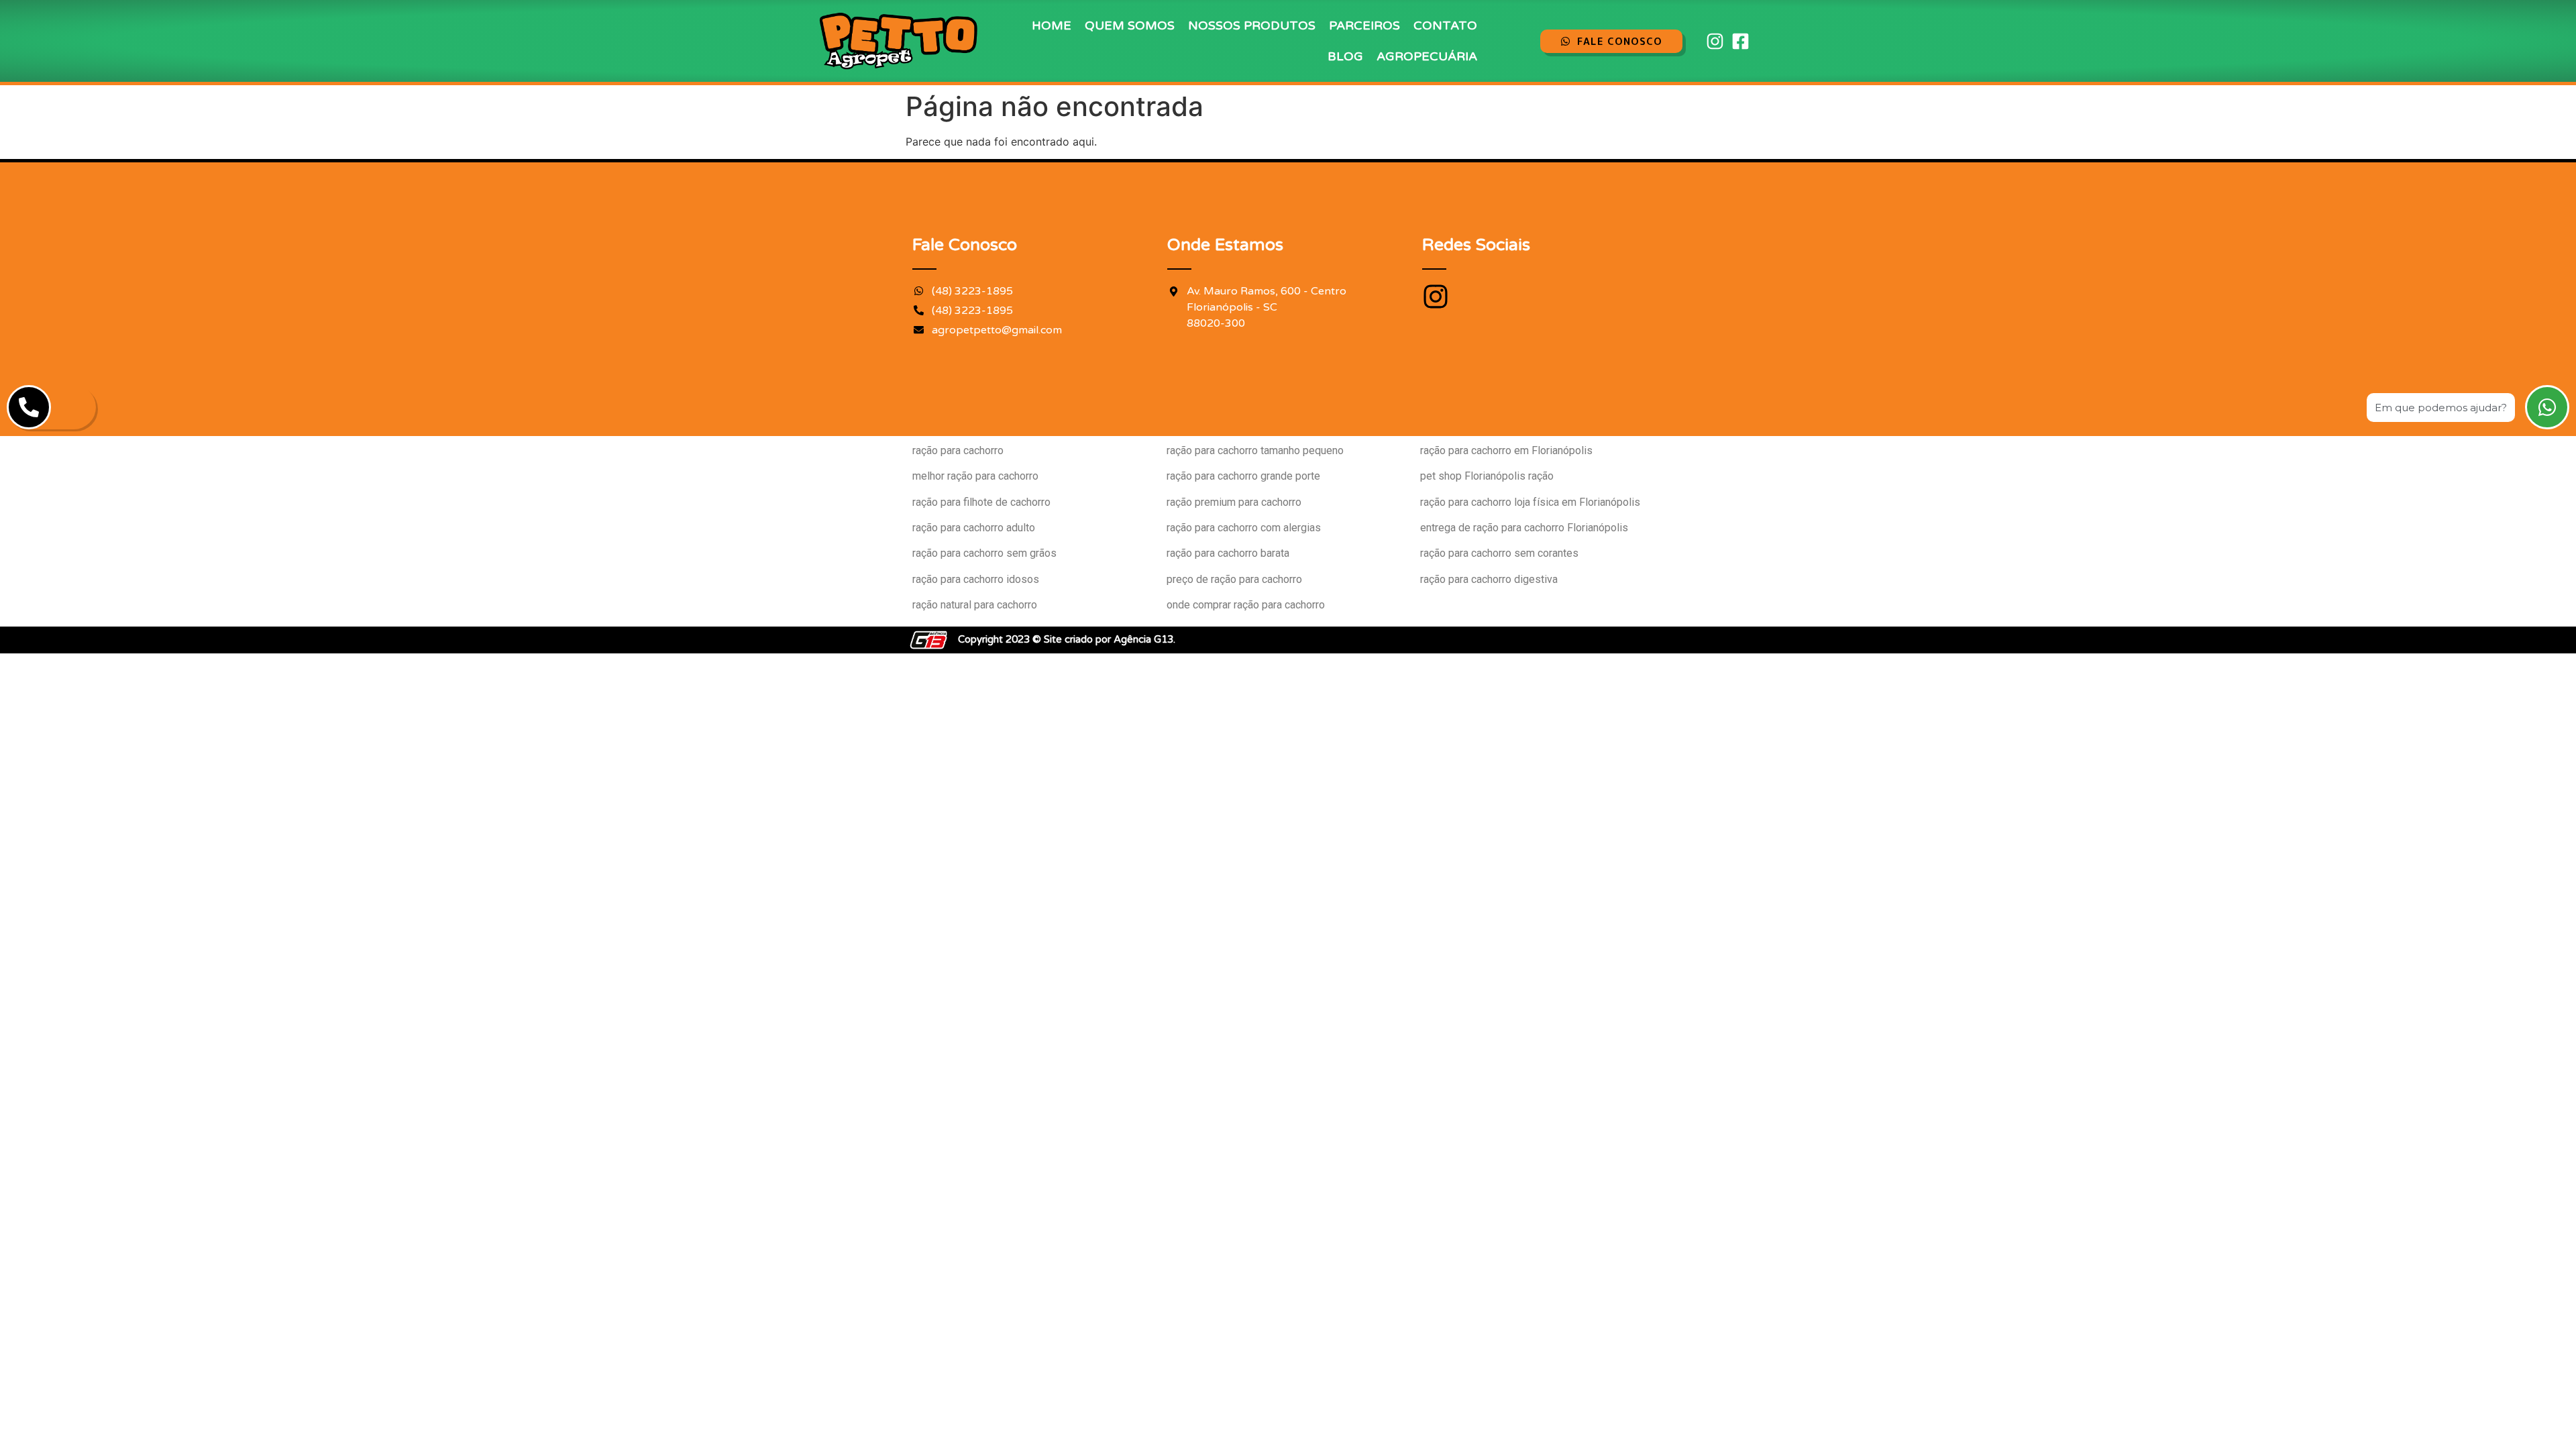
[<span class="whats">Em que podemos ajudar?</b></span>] (2547, 407)
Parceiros (1364, 25)
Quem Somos (1130, 25)
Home (1052, 25)
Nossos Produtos (1252, 25)
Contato (1445, 25)
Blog (1345, 56)
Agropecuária (1427, 56)
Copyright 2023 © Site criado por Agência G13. (1067, 639)
